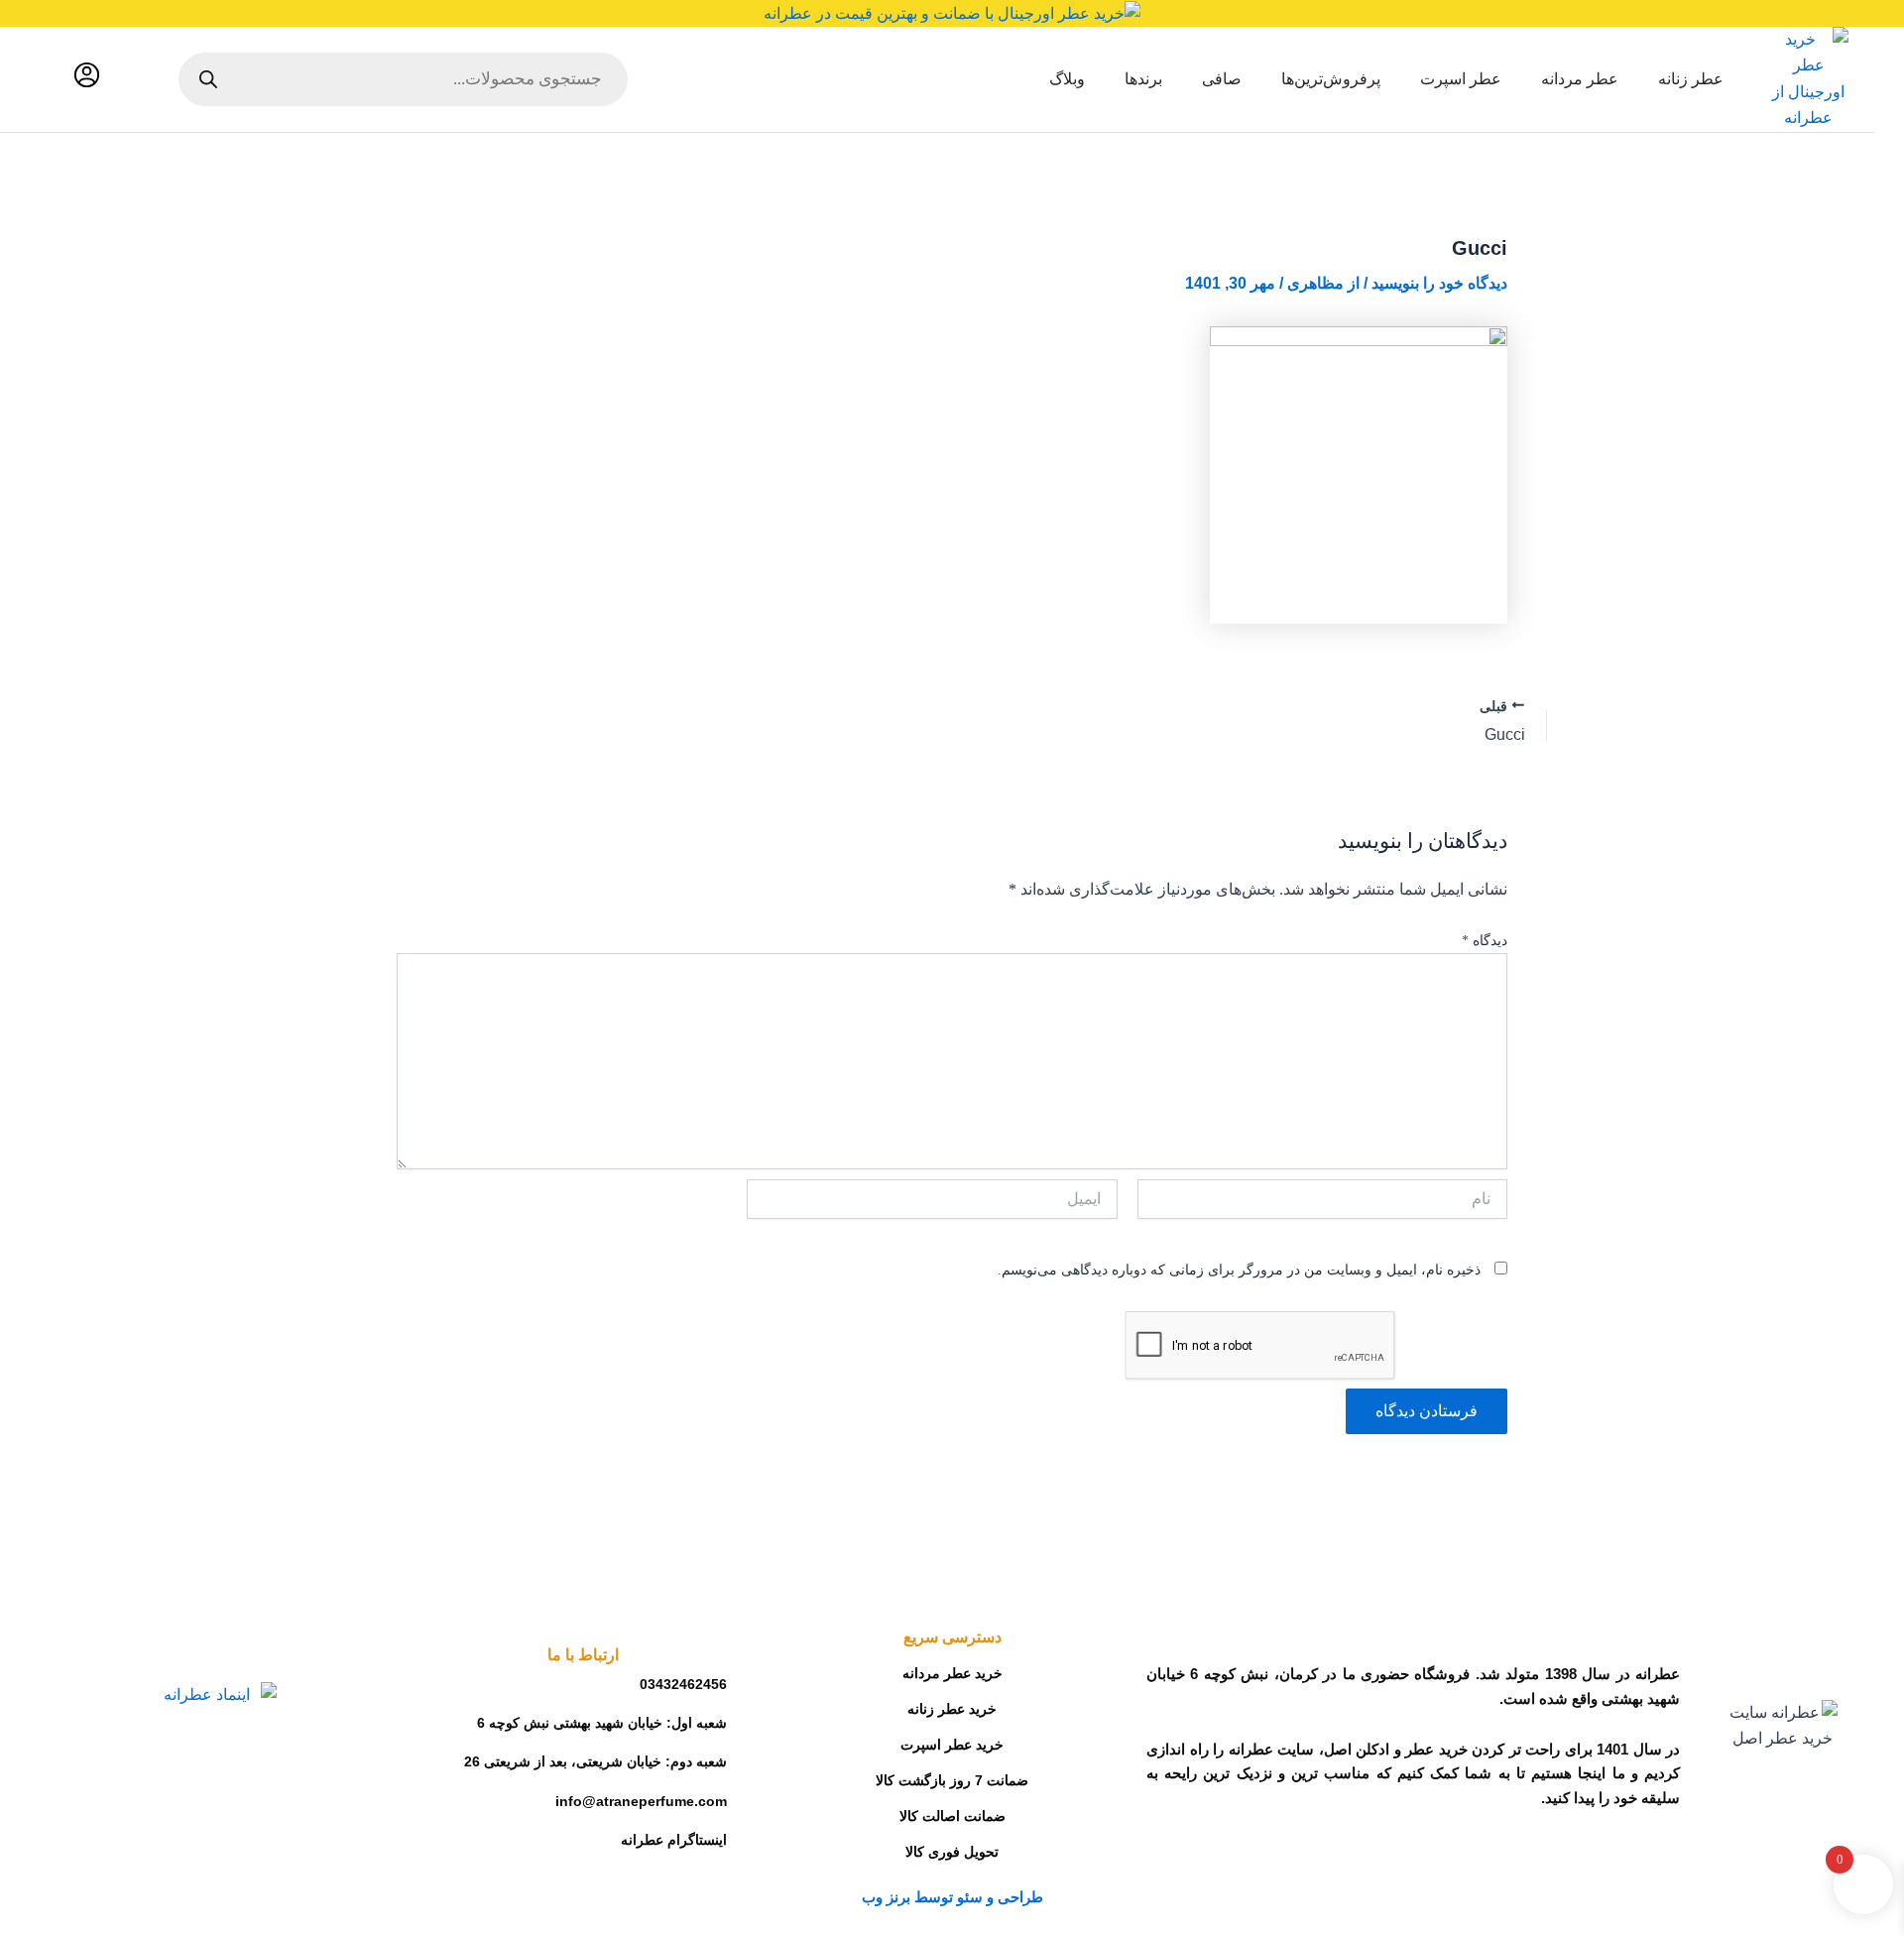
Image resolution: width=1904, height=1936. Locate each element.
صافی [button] (1222, 79)
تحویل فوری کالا (952, 1852)
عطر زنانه (1691, 79)
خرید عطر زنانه (952, 1709)
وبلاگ (1067, 79)
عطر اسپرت (1461, 79)
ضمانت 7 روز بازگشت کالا (952, 1780)
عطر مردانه (1580, 79)
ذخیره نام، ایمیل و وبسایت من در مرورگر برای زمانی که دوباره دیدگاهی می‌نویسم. (1239, 1270)
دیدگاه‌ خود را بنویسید (1439, 283)
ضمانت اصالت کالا (952, 1816)
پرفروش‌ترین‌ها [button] (1331, 79)
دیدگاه (1485, 941)
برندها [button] (1143, 79)
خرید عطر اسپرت (952, 1745)
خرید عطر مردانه (952, 1673)
